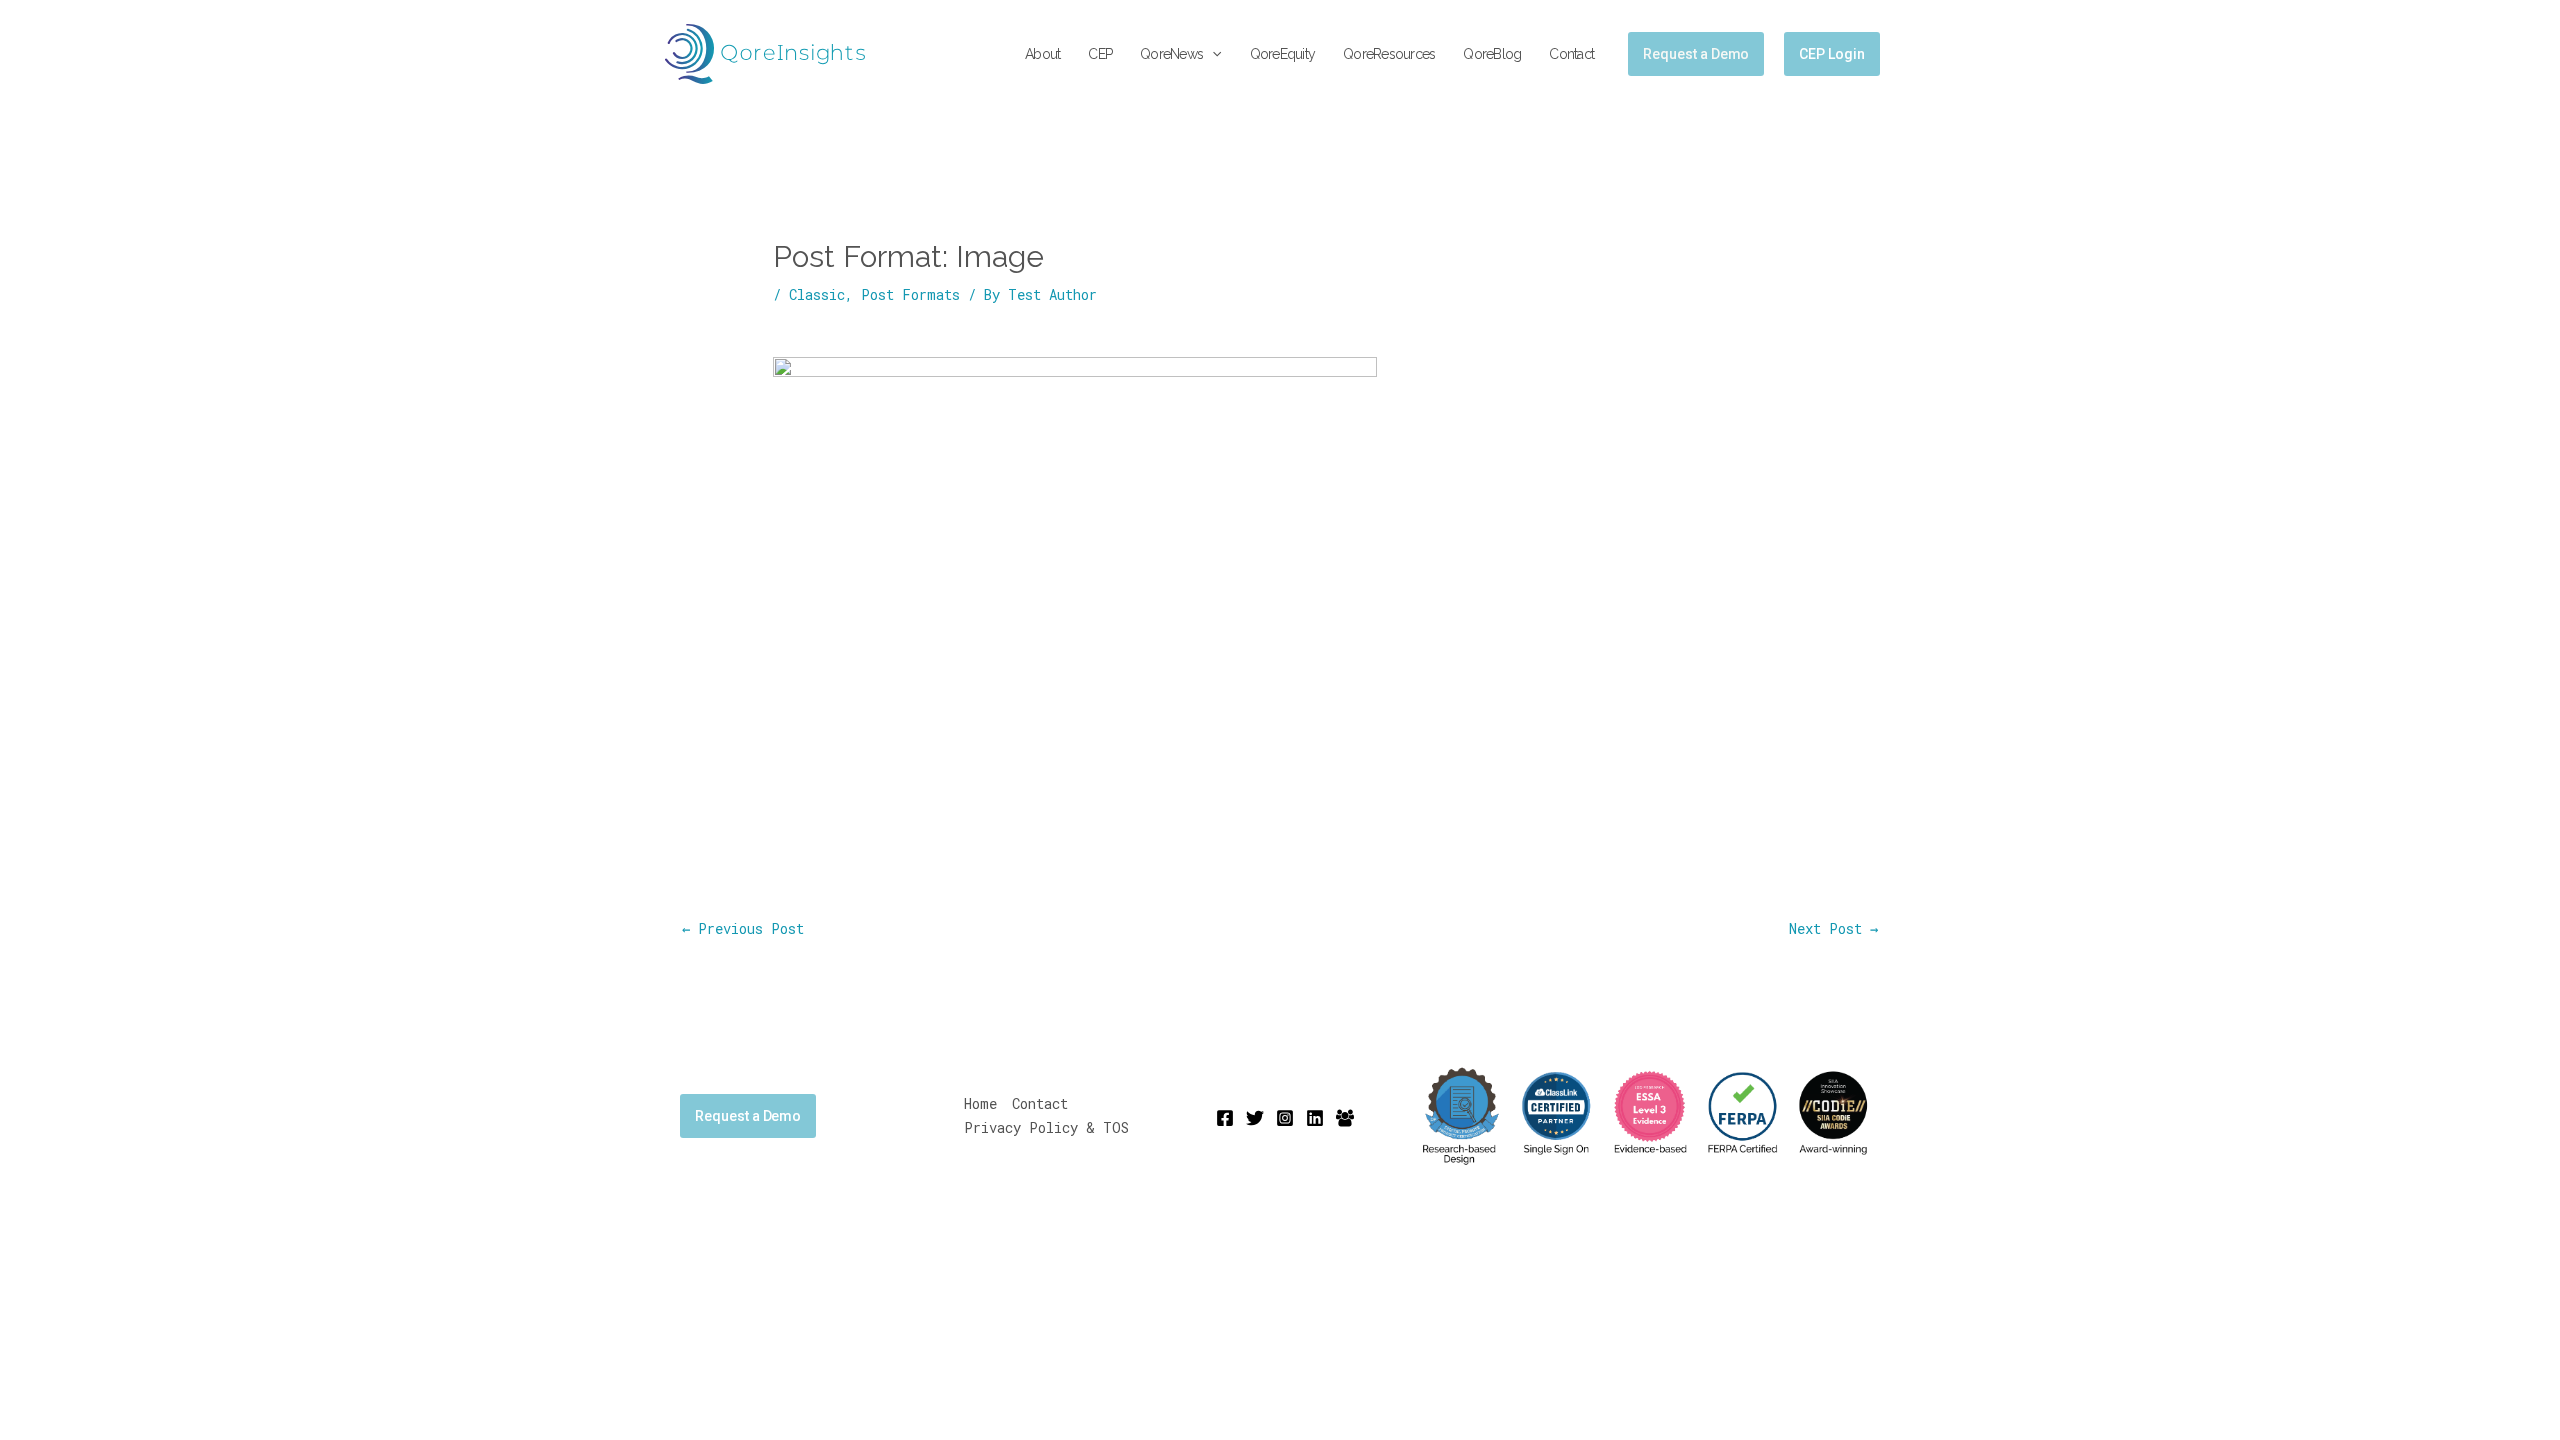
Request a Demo (748, 1116)
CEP (1100, 54)
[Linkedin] (1315, 1118)
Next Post (1833, 928)
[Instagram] (1285, 1118)
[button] (1212, 54)
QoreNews (1171, 54)
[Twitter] (1255, 1118)
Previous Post (743, 928)
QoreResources (1389, 54)
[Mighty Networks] (1345, 1118)
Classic (817, 294)
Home (980, 1103)
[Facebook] (1225, 1118)
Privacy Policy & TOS (1046, 1127)
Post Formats (910, 294)
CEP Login (1832, 54)
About (1042, 54)
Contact (1571, 54)
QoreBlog (1492, 54)
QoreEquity (1283, 54)
